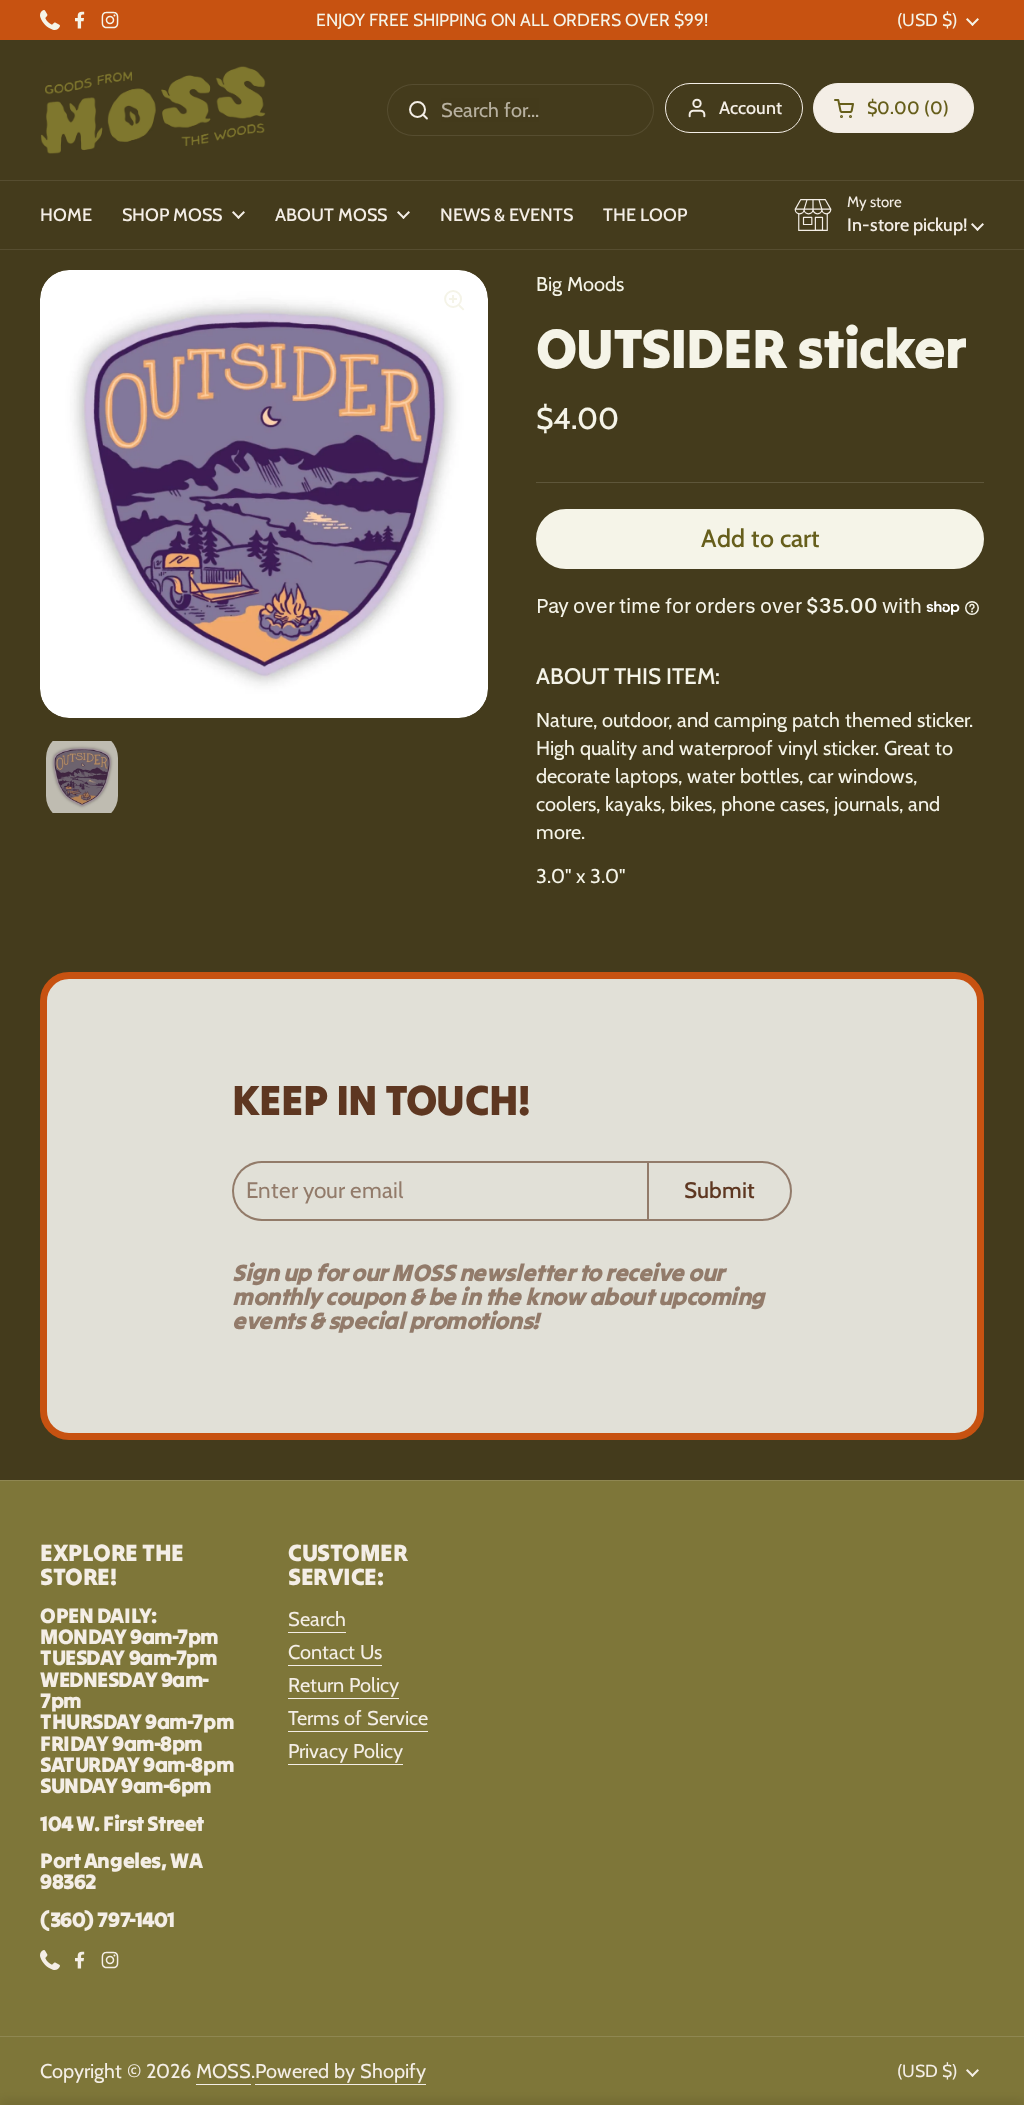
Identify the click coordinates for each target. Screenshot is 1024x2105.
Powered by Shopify (340, 2071)
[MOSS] (153, 110)
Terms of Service (358, 1718)
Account (750, 108)
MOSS (223, 2071)
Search (317, 1619)
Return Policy (343, 1685)
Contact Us (335, 1652)
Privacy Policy (345, 1751)
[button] (893, 108)
